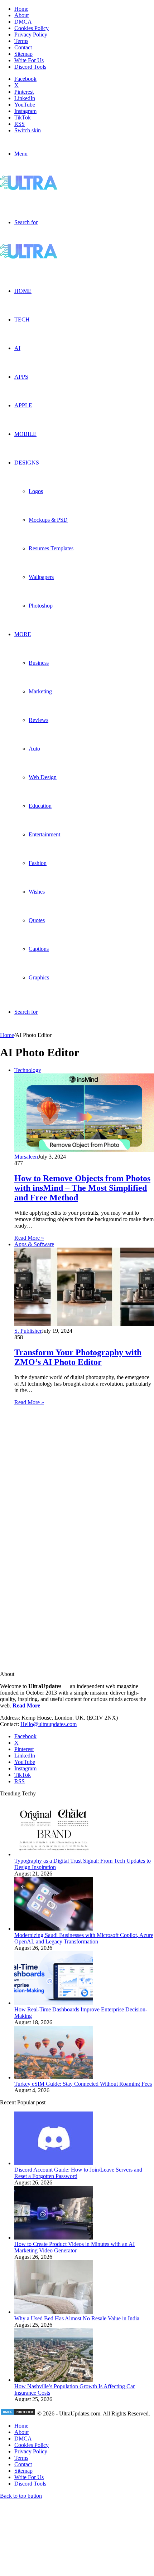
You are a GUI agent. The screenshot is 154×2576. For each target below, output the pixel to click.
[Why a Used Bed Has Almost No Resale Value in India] (54, 2312)
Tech (22, 319)
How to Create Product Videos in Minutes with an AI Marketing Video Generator (74, 2247)
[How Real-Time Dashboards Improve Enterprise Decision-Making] (54, 2003)
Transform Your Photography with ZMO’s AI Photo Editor (78, 1357)
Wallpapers (41, 577)
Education (40, 806)
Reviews (38, 720)
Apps (21, 377)
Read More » (29, 1238)
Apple (23, 405)
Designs (27, 463)
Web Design (43, 777)
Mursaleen (26, 1157)
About (21, 15)
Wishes (37, 892)
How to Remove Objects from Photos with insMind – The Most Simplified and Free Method (82, 1188)
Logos (36, 491)
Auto (34, 749)
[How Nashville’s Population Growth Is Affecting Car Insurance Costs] (54, 2380)
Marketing (40, 691)
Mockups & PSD (48, 520)
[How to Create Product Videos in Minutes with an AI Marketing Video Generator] (54, 2238)
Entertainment (44, 834)
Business (39, 663)
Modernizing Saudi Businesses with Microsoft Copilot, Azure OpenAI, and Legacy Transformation (84, 1938)
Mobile (25, 434)
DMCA (23, 22)
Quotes (37, 920)
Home (21, 9)
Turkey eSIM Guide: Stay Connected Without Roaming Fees (83, 2084)
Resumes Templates (51, 548)
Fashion (38, 863)
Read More (26, 1705)
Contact (23, 47)
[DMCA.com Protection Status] (18, 2413)
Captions (39, 949)
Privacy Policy (31, 35)
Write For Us (29, 60)
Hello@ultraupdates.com (49, 1724)
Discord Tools (30, 67)
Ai (17, 348)
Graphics (39, 977)
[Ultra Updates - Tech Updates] (54, 188)
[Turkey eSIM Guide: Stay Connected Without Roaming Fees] (54, 2077)
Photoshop (41, 606)
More (23, 634)
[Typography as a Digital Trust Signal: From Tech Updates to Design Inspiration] (54, 1854)
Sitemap (23, 54)
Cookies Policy (32, 28)
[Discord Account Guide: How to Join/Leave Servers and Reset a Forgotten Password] (54, 2163)
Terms (21, 41)
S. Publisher (28, 1331)
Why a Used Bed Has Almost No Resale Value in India (77, 2318)
